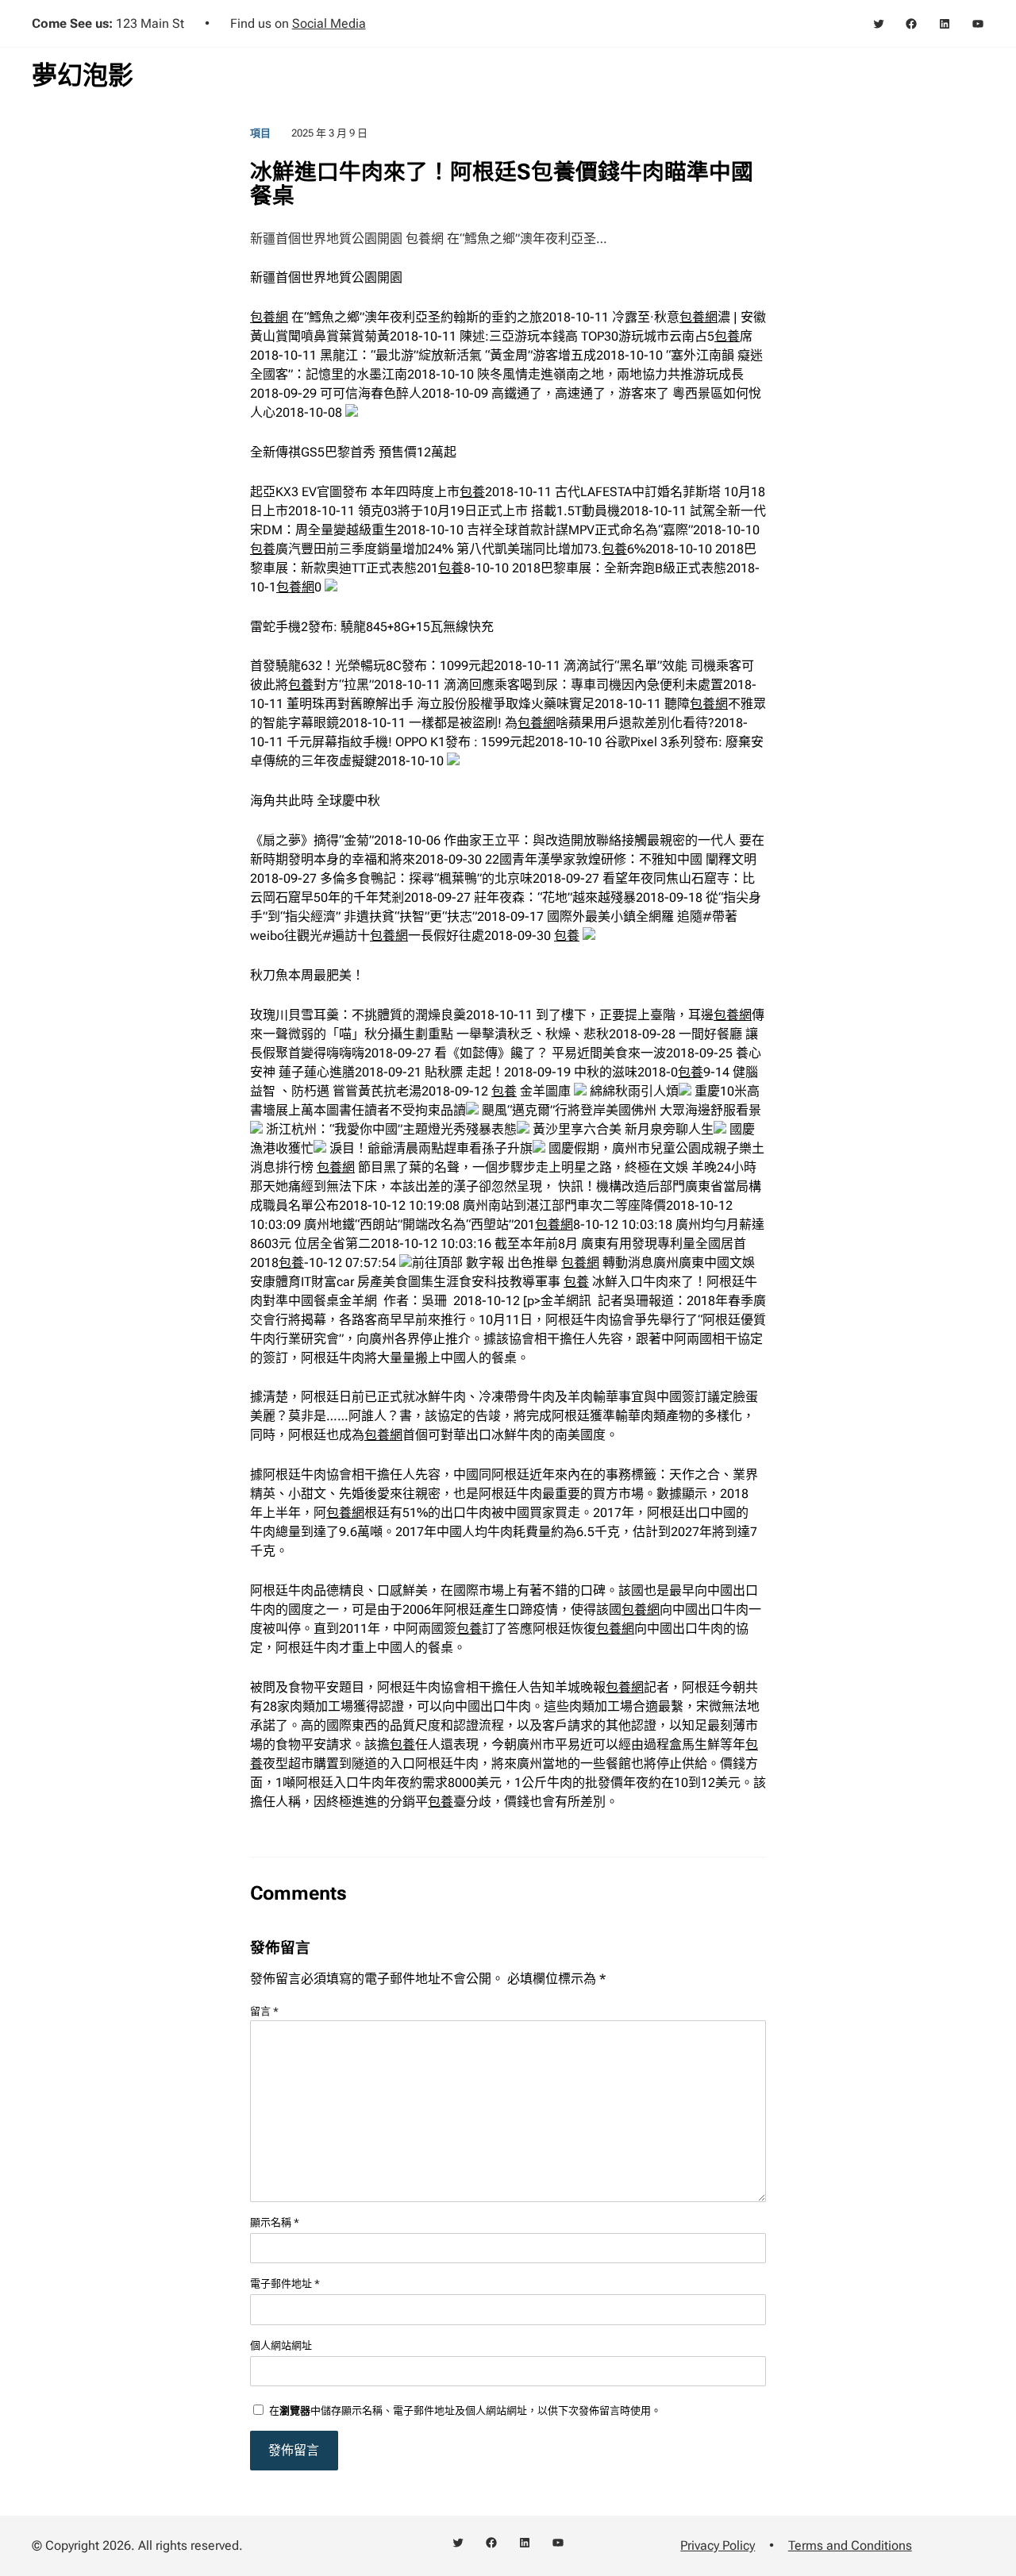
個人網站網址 (281, 2345)
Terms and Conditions (850, 2545)
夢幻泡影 (83, 75)
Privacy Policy (718, 2545)
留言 (264, 2011)
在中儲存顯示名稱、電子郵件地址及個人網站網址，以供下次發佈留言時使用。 (465, 2410)
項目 (260, 133)
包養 (727, 336)
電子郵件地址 (285, 2283)
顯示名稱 (275, 2222)
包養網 (269, 317)
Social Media (329, 23)
